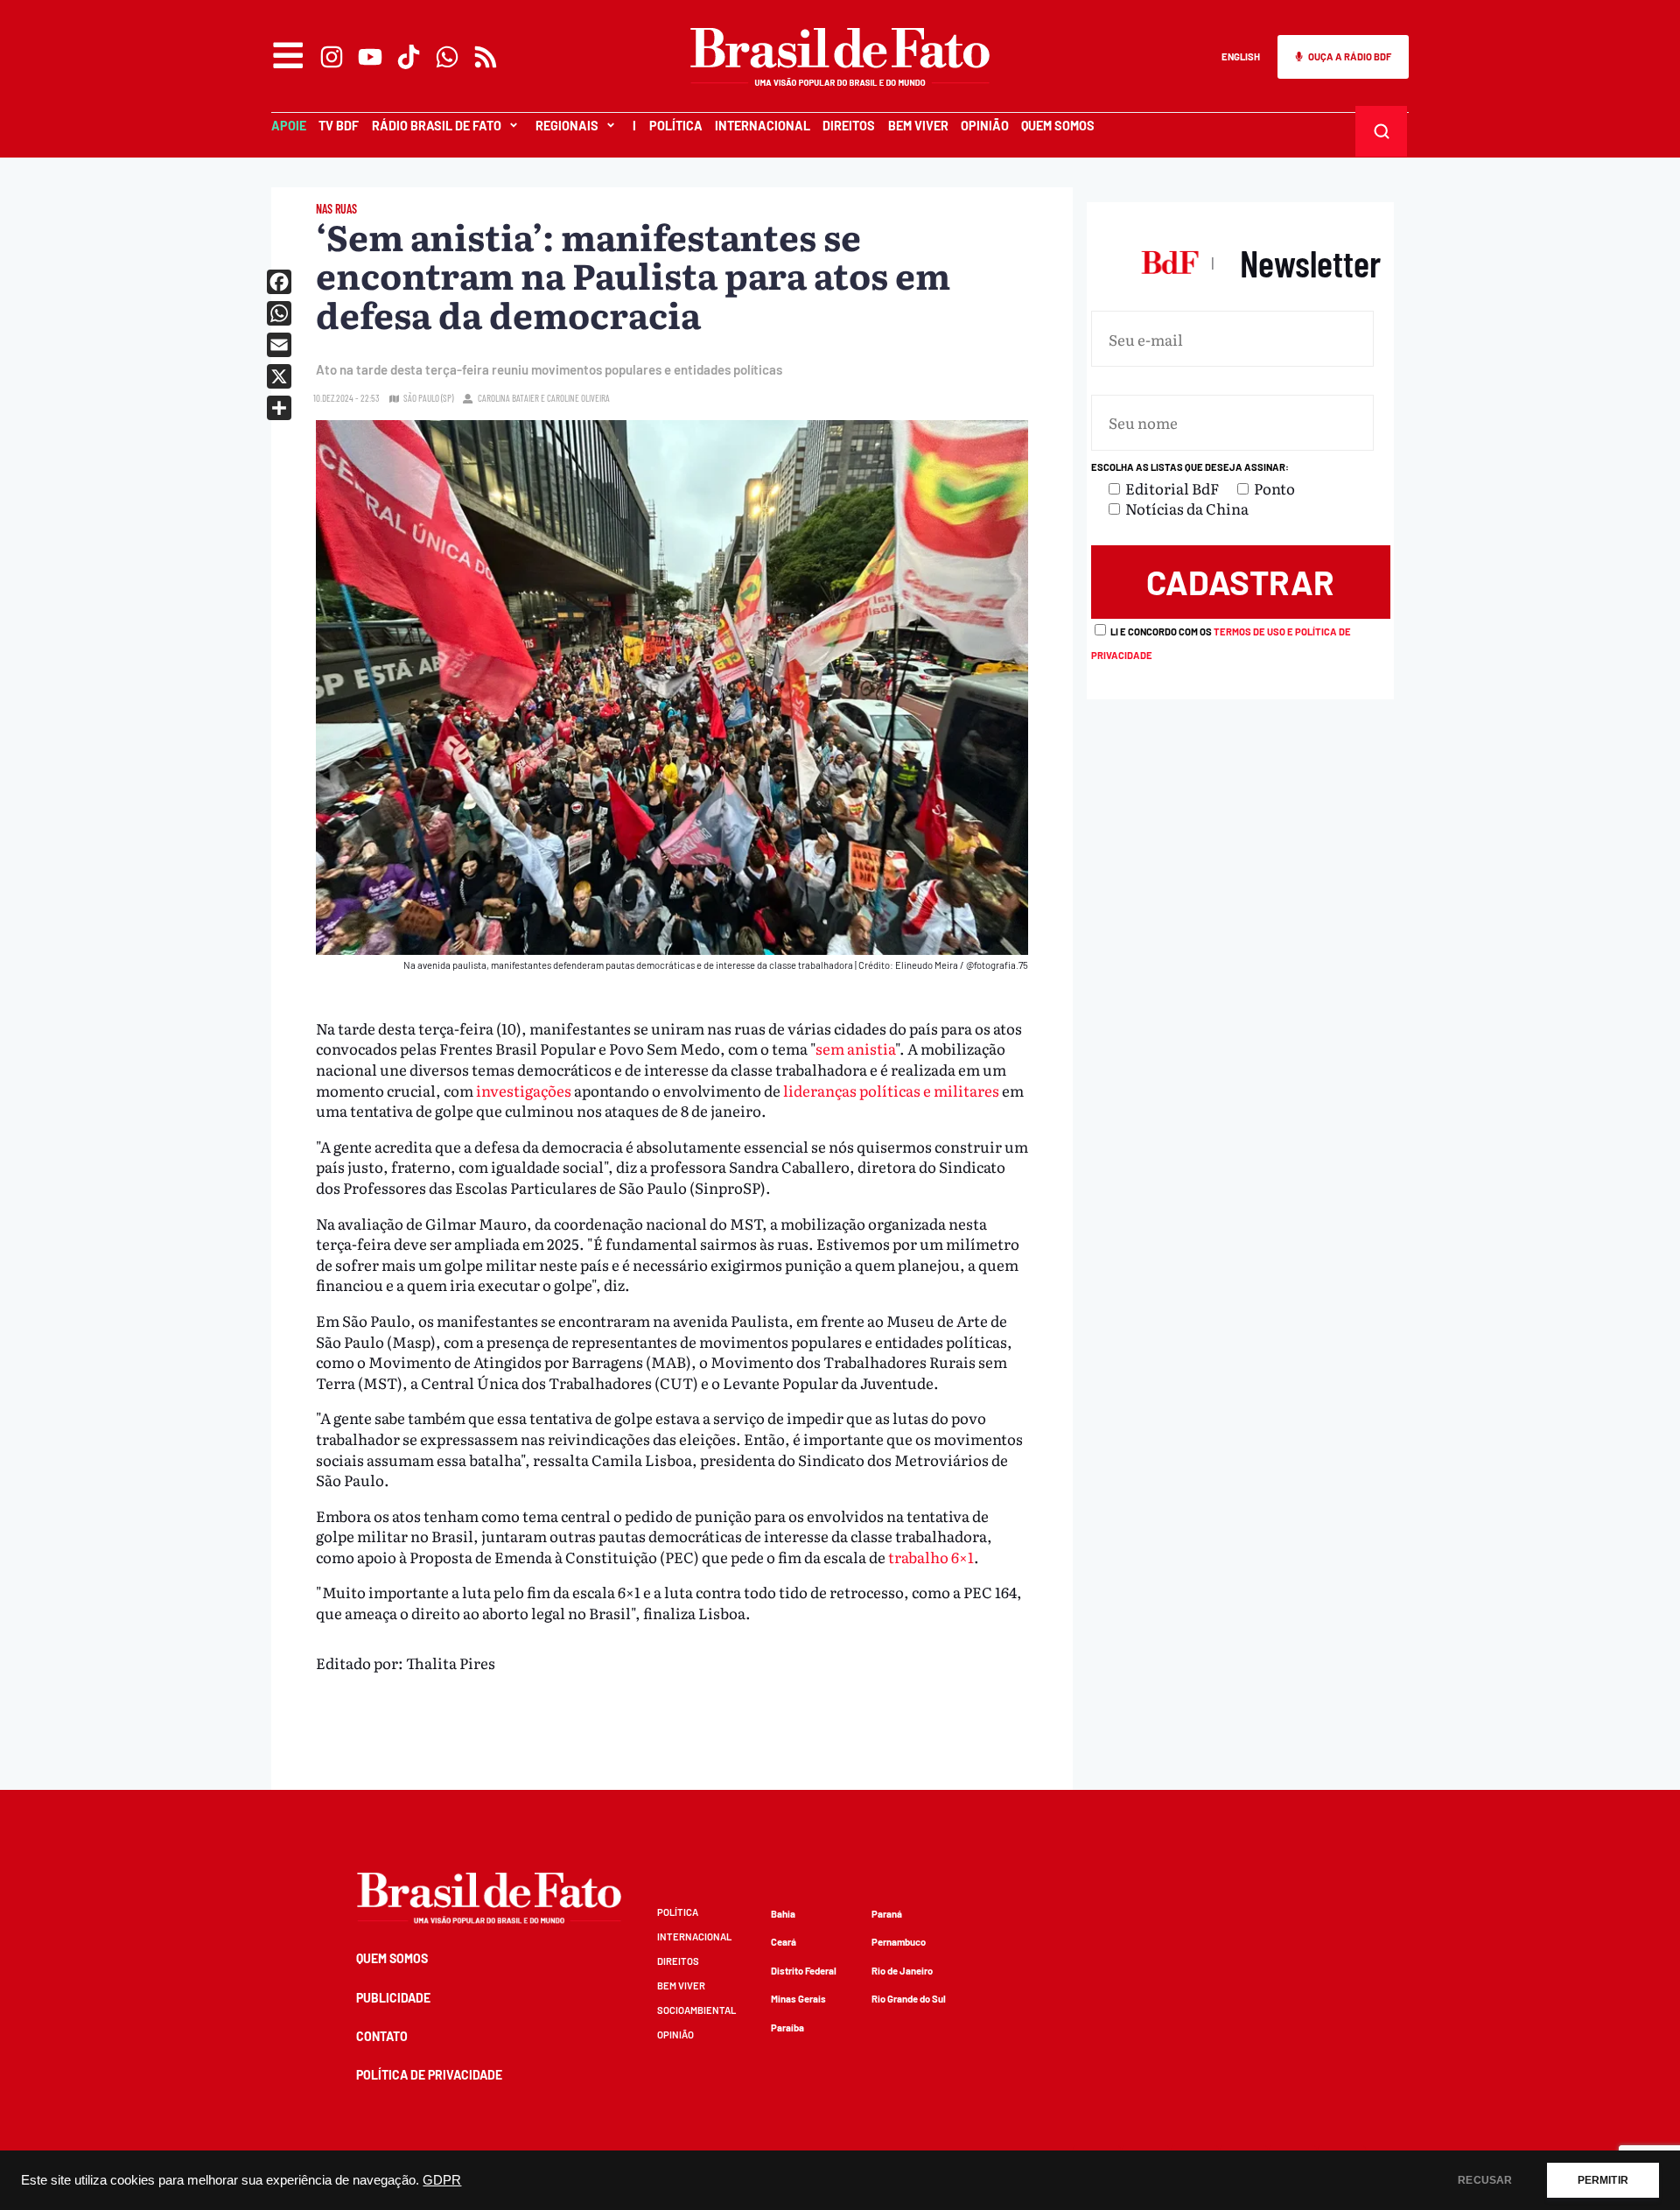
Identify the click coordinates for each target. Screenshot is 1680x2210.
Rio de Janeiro (902, 1971)
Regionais (567, 126)
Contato (382, 2036)
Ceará (784, 1942)
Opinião (985, 126)
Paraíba (787, 2028)
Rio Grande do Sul (909, 1999)
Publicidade (393, 1998)
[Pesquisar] (1382, 131)
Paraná (887, 1914)
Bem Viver (918, 126)
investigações (525, 1090)
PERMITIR (1603, 2180)
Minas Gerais (798, 1999)
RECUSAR (1485, 2180)
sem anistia (855, 1048)
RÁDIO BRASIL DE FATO (437, 126)
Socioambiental (696, 2010)
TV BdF (339, 126)
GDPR (442, 2180)
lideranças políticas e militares (891, 1090)
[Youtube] (370, 57)
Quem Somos (1058, 126)
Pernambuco (899, 1942)
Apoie (289, 126)
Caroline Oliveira (578, 398)
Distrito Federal (804, 1971)
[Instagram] (332, 57)
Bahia (783, 1914)
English (1241, 56)
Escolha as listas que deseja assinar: (1190, 467)
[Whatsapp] (447, 57)
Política (676, 126)
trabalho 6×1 (931, 1557)
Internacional (763, 126)
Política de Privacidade (429, 2075)
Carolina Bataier (508, 398)
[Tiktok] (409, 57)
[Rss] (486, 57)
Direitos (849, 126)
